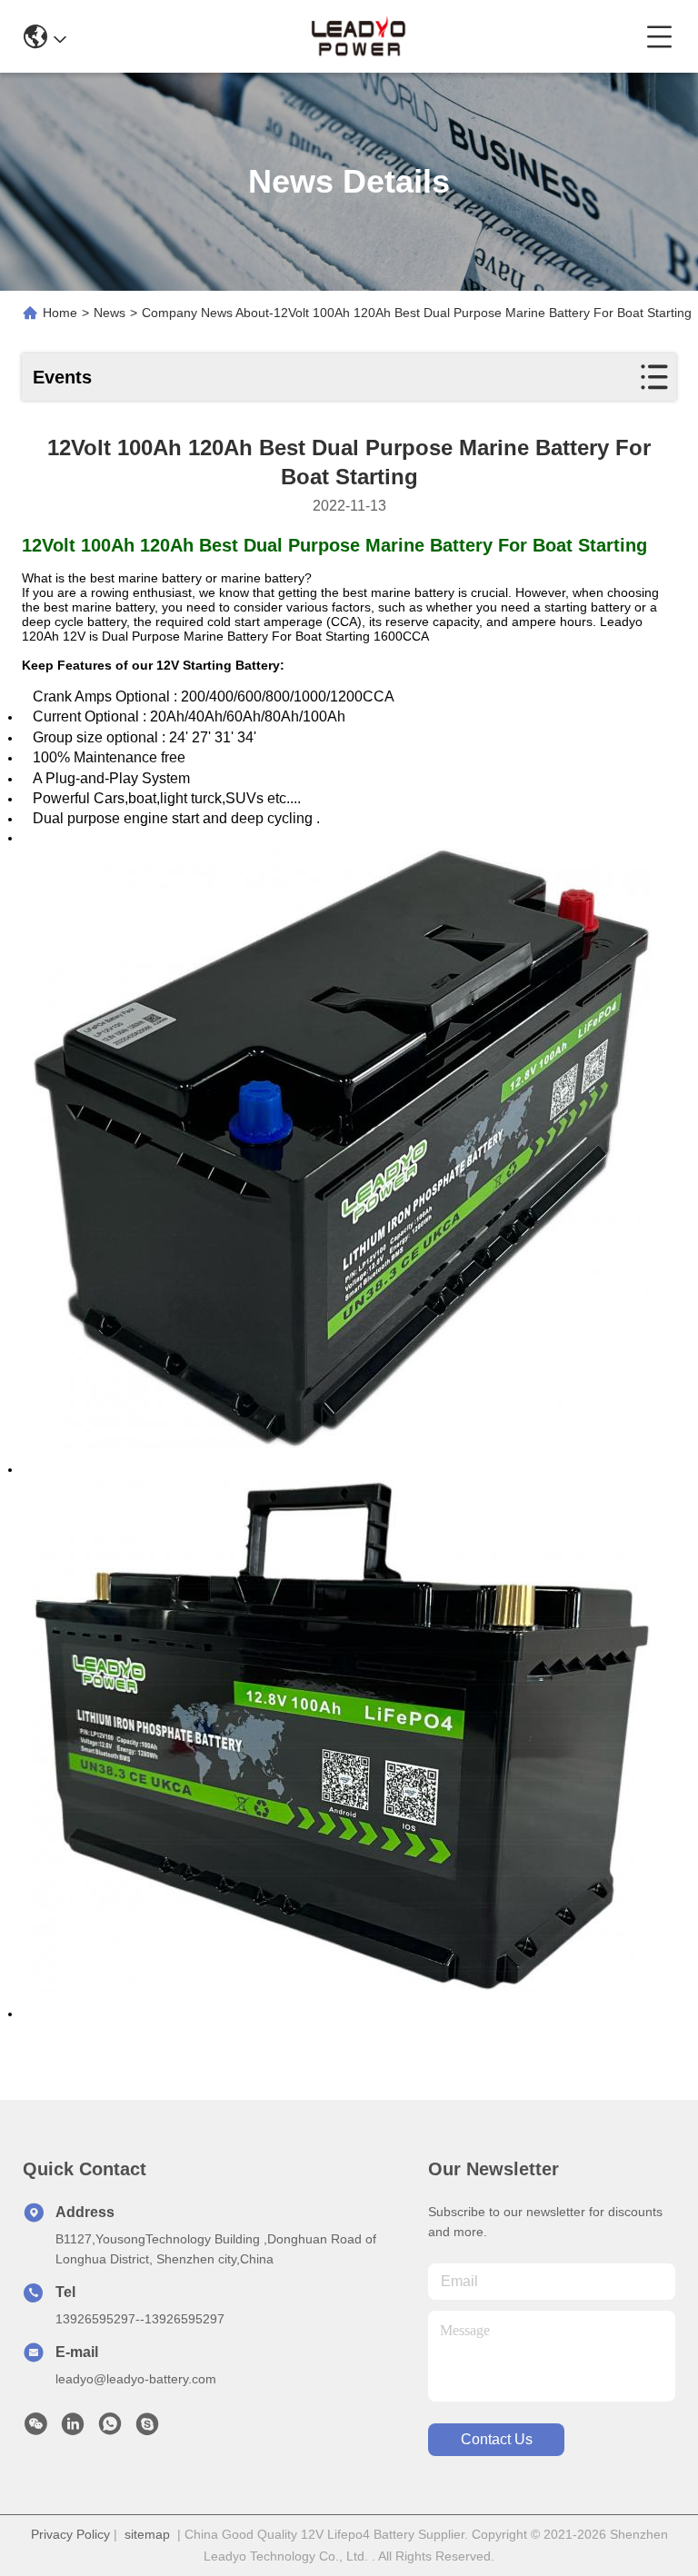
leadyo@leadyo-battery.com (136, 2379)
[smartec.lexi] (147, 2429)
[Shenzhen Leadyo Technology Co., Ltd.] (356, 36)
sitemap (147, 2534)
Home (60, 313)
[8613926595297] (110, 2429)
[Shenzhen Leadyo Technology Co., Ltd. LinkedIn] (73, 2429)
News (110, 313)
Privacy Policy (70, 2534)
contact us (497, 2439)
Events (62, 377)
